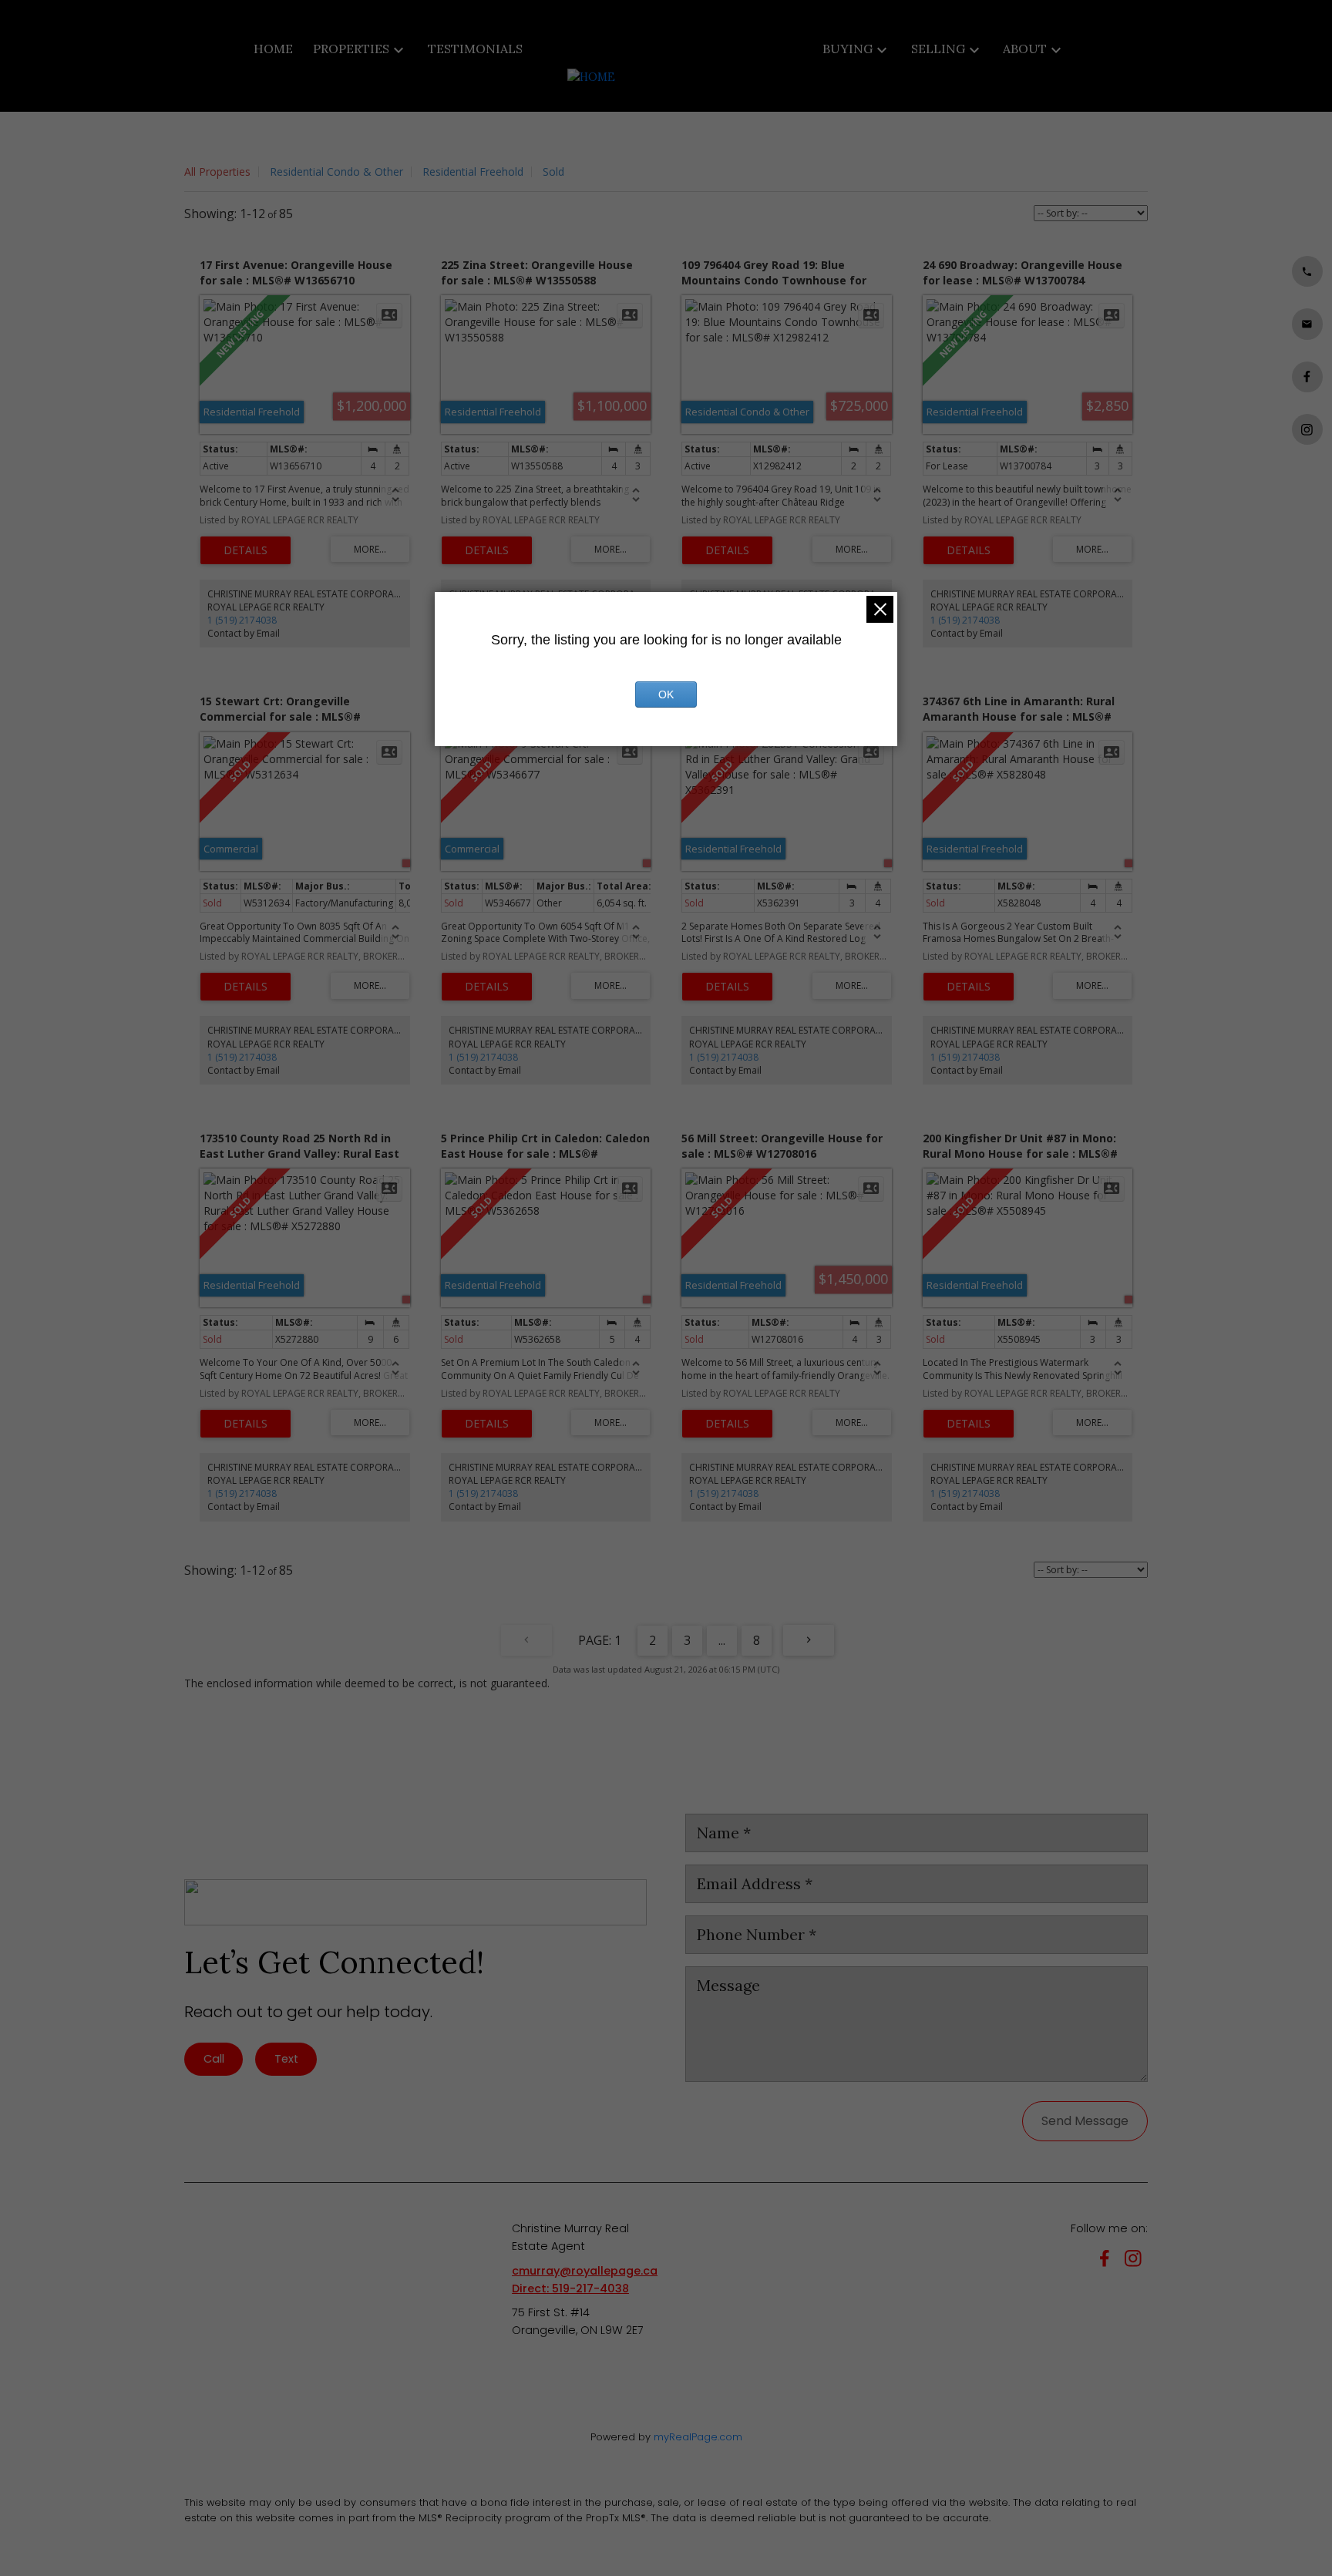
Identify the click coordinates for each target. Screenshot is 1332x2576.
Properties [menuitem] (351, 49)
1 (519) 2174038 (242, 620)
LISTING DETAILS (246, 550)
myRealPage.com (698, 2437)
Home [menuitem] (273, 49)
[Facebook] (1108, 2261)
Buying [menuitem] (848, 49)
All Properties (217, 172)
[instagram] (1136, 2261)
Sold (553, 172)
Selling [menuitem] (938, 49)
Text (286, 2059)
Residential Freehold (473, 172)
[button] (1307, 271)
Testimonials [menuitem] (475, 49)
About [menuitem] (1025, 49)
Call (214, 2059)
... (722, 1640)
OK (666, 694)
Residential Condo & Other (336, 172)
